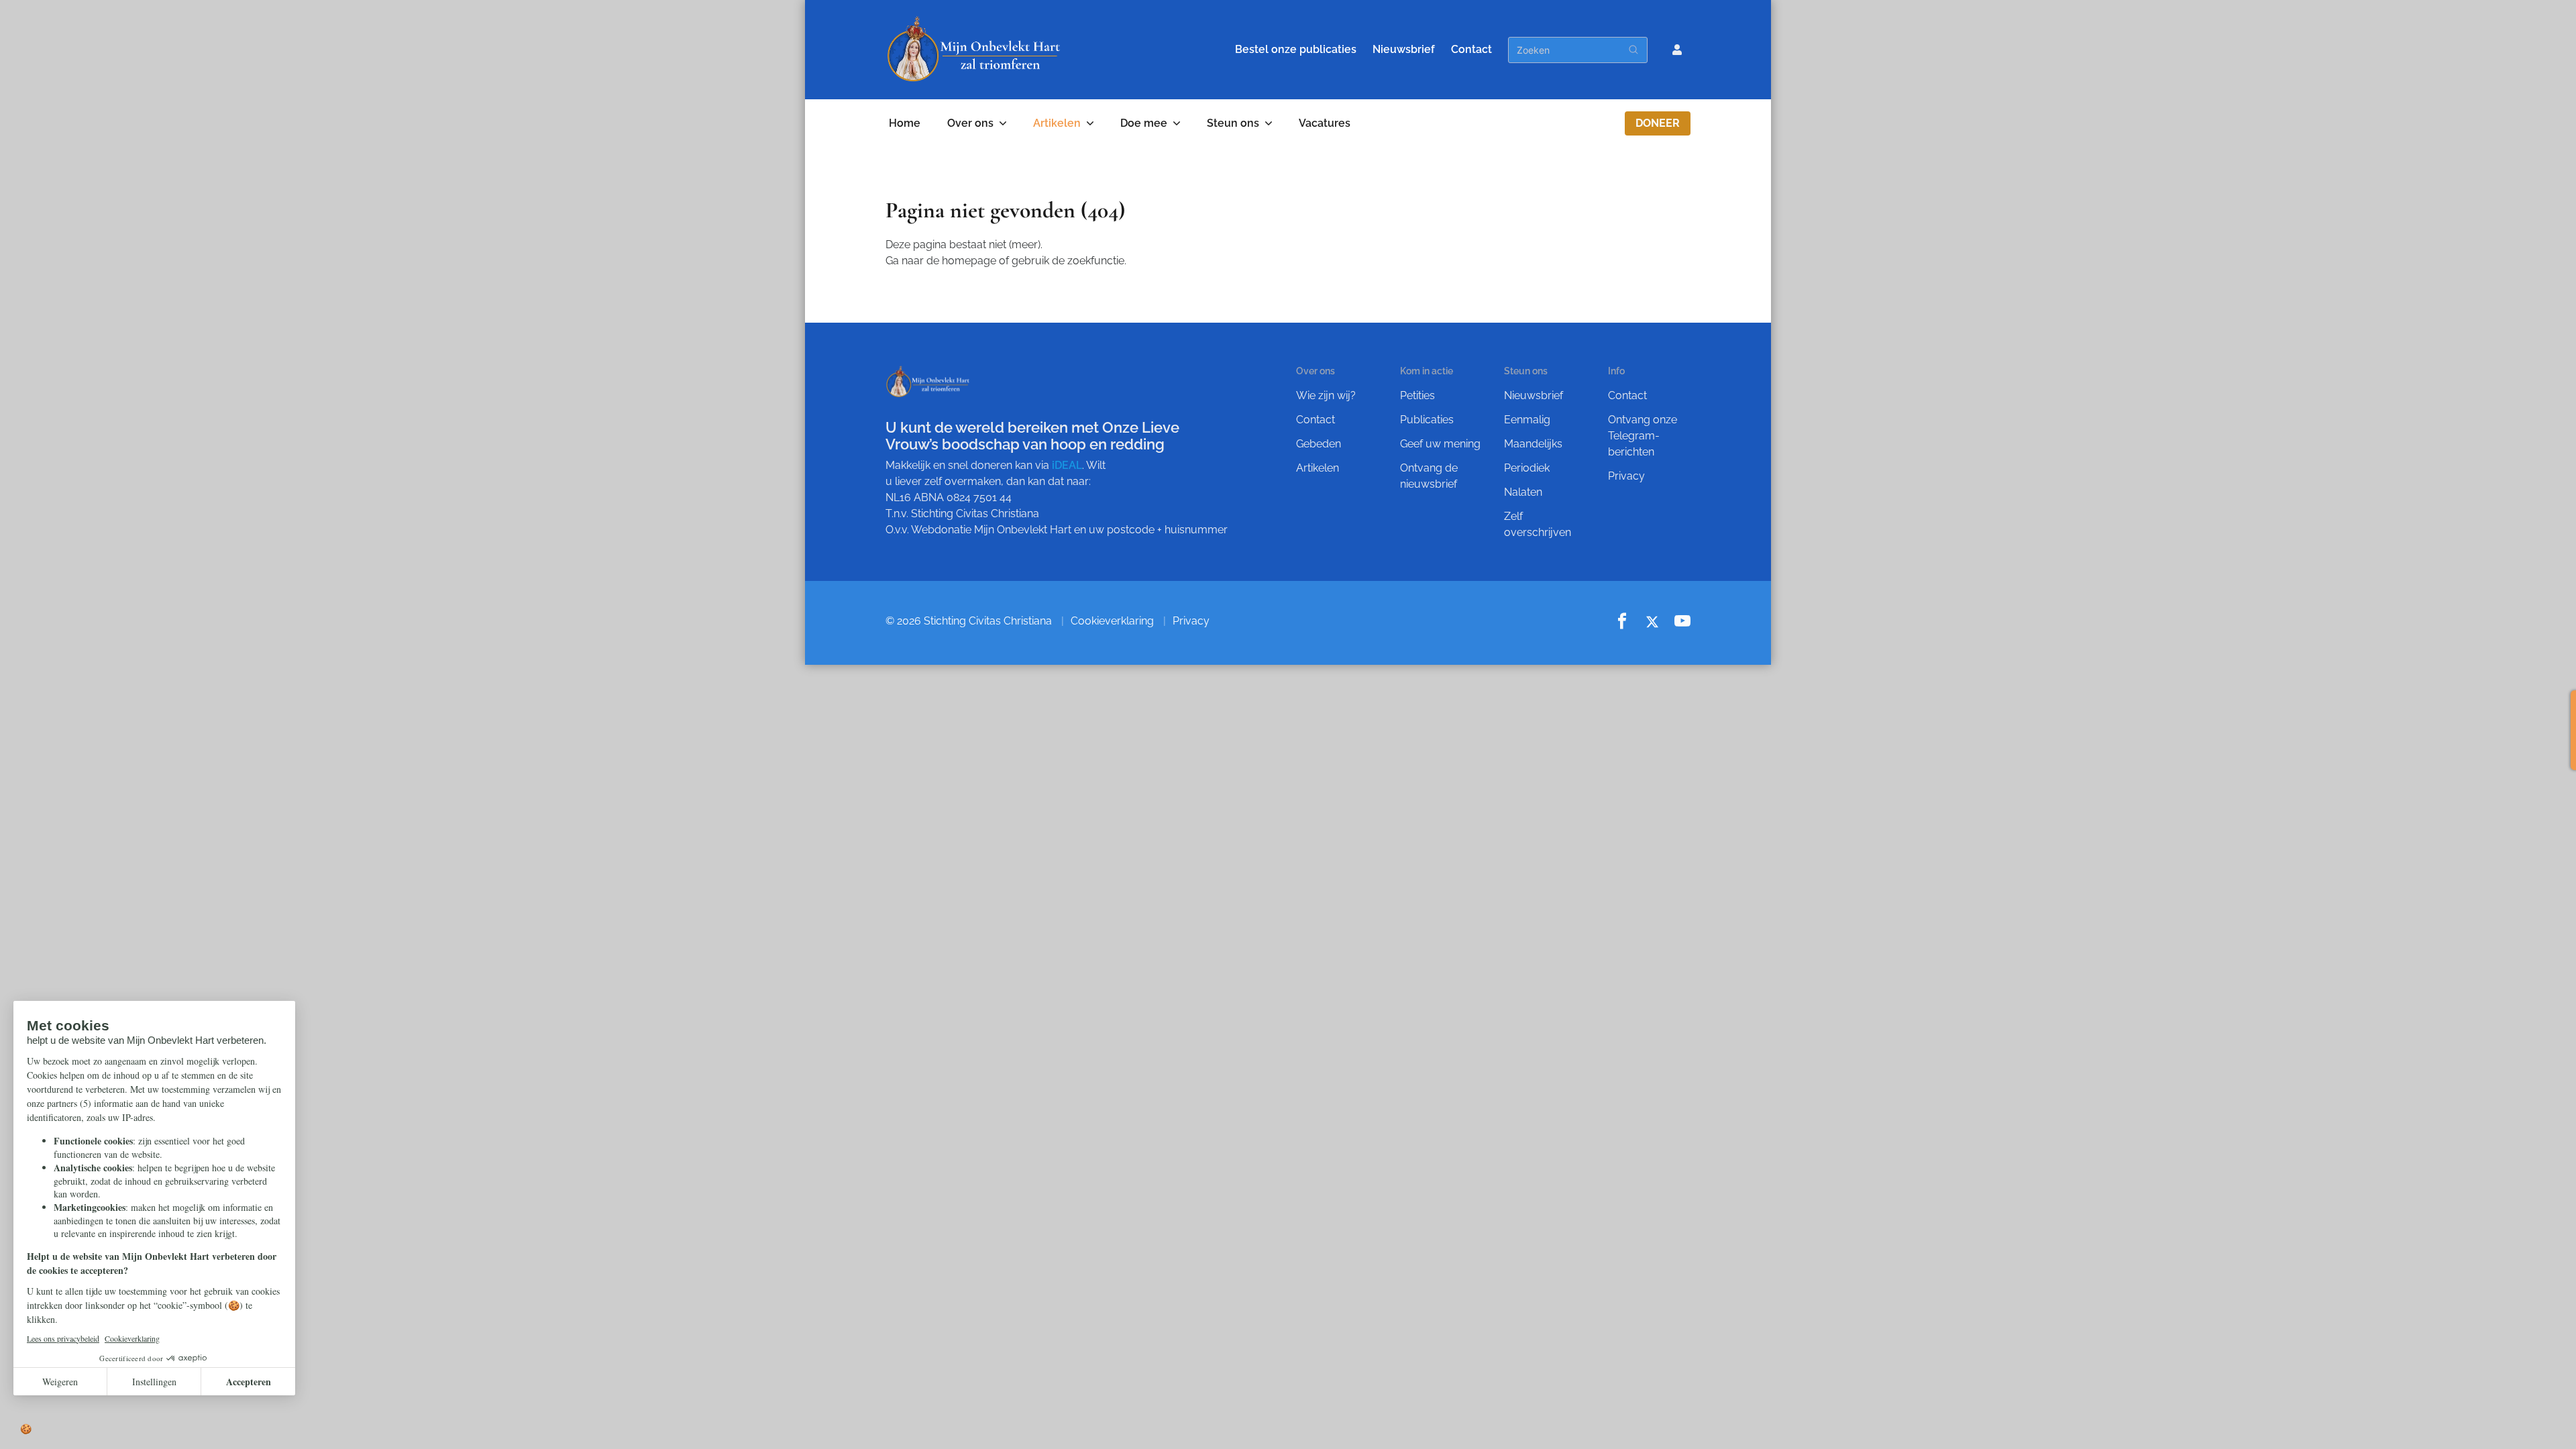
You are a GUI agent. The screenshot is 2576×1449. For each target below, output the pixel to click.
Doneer (1658, 123)
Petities (1417, 395)
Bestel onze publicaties (1296, 49)
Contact (1471, 49)
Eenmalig (1527, 420)
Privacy (1626, 476)
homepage (969, 261)
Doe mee (1144, 123)
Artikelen (1057, 123)
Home (905, 123)
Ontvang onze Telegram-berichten (1643, 436)
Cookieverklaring (1112, 621)
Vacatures (1325, 123)
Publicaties (1427, 420)
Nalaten (1523, 492)
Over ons (970, 123)
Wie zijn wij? (1326, 395)
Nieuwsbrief (1404, 49)
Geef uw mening (1440, 444)
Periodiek (1527, 468)
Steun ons (1233, 123)
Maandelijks (1533, 444)
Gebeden (1319, 444)
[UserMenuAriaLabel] (1677, 50)
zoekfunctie (1096, 261)
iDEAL (1067, 465)
